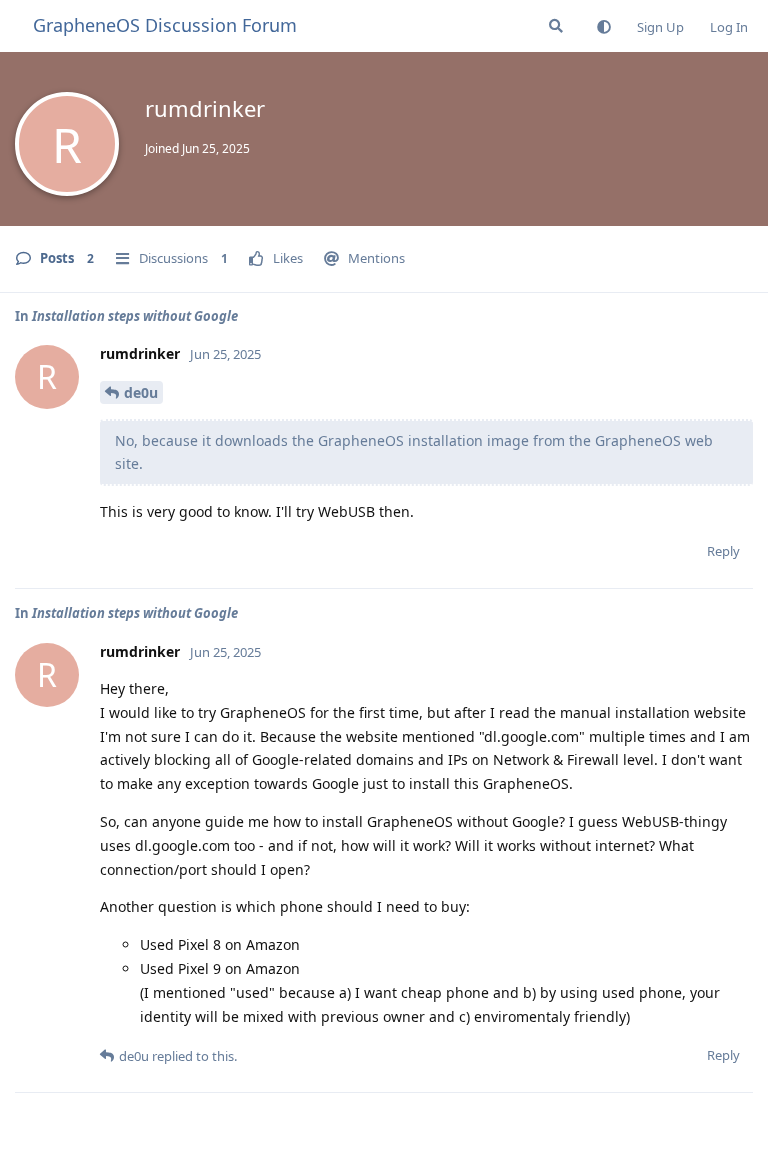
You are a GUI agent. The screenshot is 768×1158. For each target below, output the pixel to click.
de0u (141, 392)
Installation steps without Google (135, 316)
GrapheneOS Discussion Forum (165, 25)
